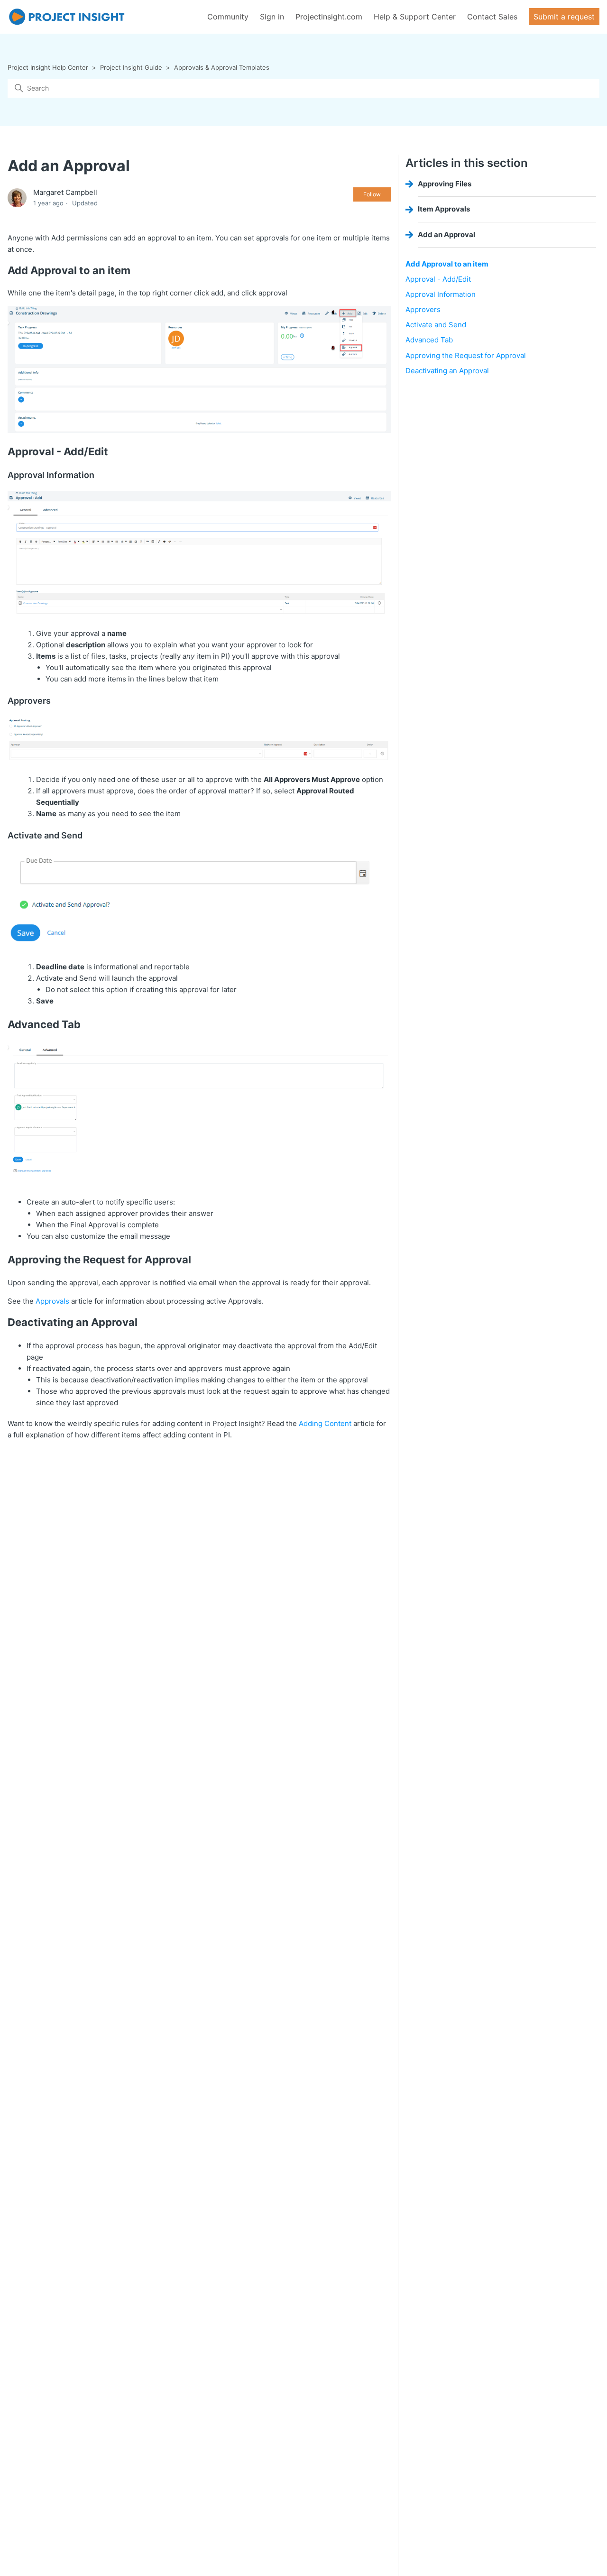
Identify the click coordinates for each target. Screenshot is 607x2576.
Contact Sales (492, 17)
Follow (372, 194)
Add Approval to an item (447, 264)
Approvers (423, 309)
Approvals (52, 1301)
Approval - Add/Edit (438, 279)
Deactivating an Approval (447, 371)
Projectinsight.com (329, 17)
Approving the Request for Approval (466, 355)
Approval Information (441, 294)
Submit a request (564, 17)
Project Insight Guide (131, 67)
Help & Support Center (415, 17)
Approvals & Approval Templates (222, 67)
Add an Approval (446, 235)
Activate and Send (436, 325)
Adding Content (325, 1423)
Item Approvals (444, 209)
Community (228, 17)
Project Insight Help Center (48, 67)
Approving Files (445, 184)
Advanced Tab (430, 340)
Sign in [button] (272, 17)
